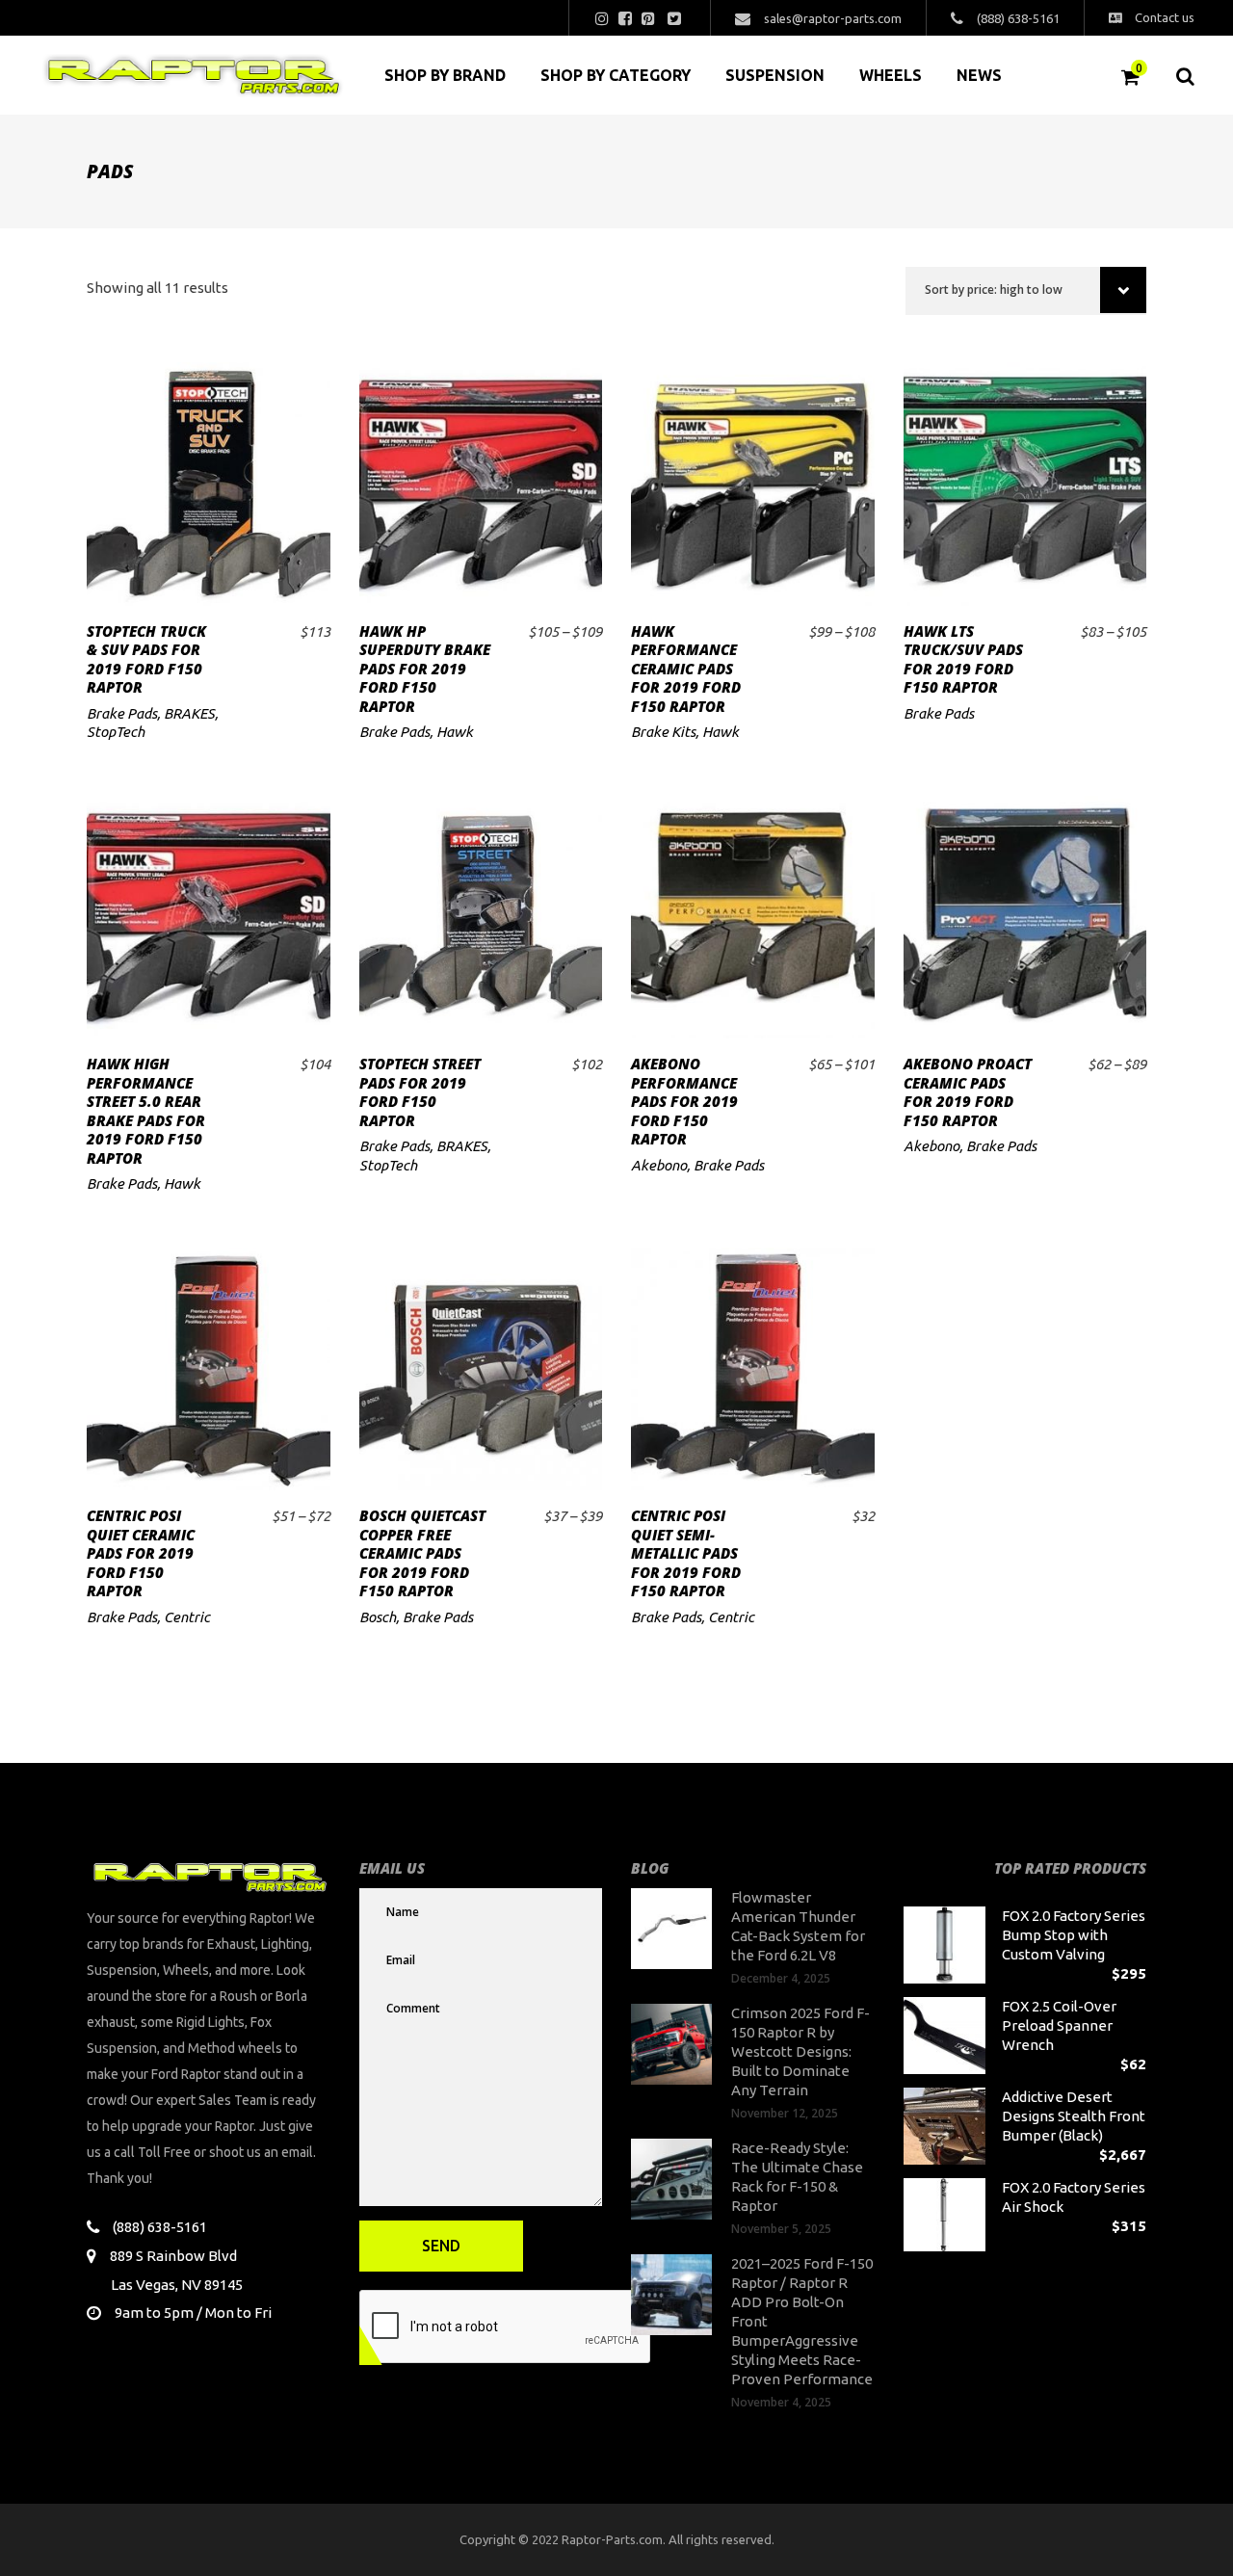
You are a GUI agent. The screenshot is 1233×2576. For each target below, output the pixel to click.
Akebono (659, 1165)
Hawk (455, 732)
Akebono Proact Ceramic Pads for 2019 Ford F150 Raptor (968, 1092)
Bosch (378, 1617)
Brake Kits (663, 732)
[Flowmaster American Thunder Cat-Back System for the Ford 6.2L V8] (671, 1929)
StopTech (116, 732)
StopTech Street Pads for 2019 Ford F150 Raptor (420, 1092)
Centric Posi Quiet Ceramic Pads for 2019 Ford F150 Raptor (141, 1553)
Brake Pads (122, 713)
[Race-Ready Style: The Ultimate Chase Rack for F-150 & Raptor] (671, 2179)
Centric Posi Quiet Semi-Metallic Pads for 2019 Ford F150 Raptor (686, 1553)
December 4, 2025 (781, 1978)
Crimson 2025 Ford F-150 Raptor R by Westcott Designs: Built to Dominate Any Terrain (800, 2051)
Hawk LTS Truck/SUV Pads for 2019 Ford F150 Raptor (963, 659)
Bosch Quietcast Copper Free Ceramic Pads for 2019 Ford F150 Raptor (422, 1553)
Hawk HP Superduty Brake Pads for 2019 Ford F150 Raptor (425, 669)
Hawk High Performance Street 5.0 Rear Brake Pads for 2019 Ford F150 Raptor (146, 1111)
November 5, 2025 (781, 2229)
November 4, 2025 (781, 2402)
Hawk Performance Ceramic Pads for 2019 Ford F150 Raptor (686, 669)
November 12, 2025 (785, 2113)
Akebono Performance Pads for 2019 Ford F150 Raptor (684, 1101)
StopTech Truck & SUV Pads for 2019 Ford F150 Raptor (146, 659)
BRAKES (189, 713)
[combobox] (1026, 291)
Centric (187, 1617)
